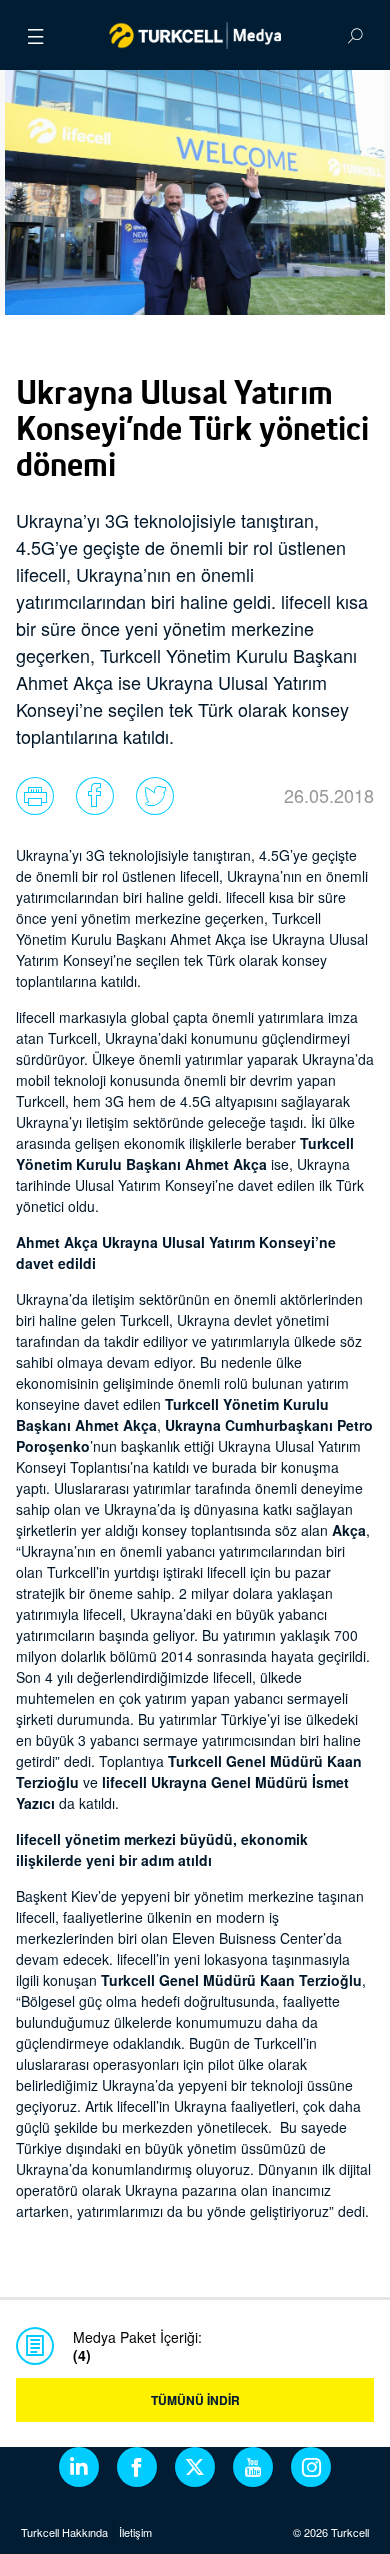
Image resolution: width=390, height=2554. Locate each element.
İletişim (135, 2532)
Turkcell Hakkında (64, 2532)
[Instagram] (311, 2467)
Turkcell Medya (195, 35)
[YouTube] (253, 2467)
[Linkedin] (79, 2467)
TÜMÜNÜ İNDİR (195, 2400)
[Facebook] (137, 2467)
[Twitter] (195, 2467)
